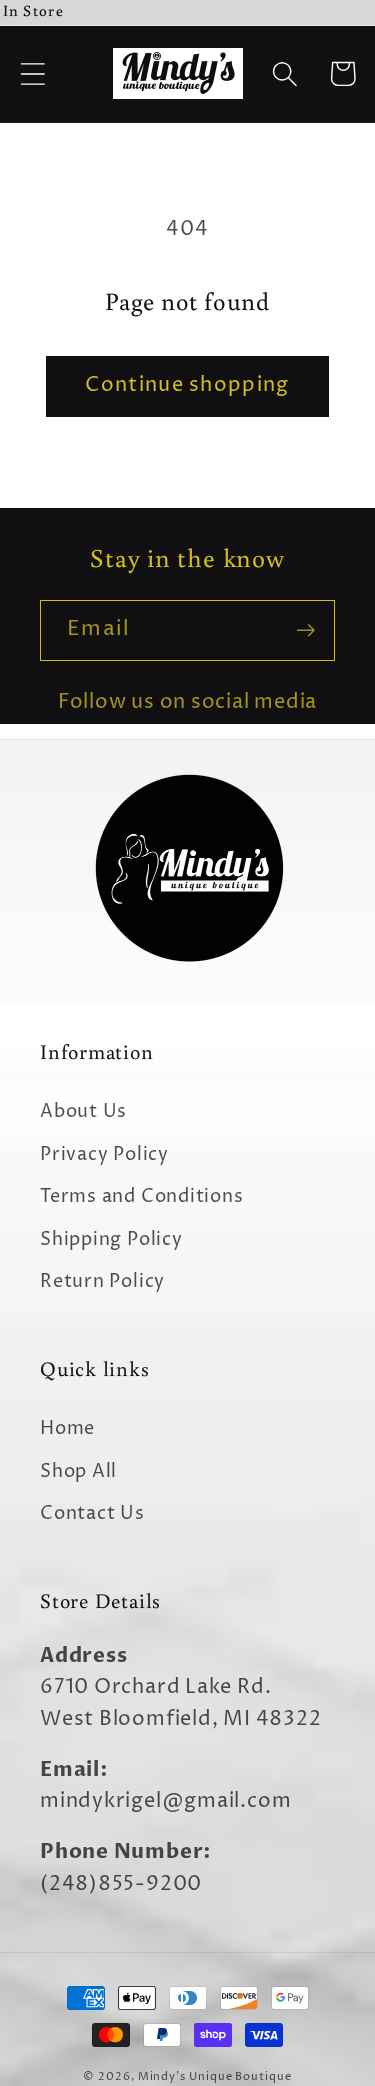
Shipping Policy (111, 1239)
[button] (32, 73)
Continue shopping (187, 385)
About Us (83, 1111)
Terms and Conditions (142, 1196)
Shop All (78, 1471)
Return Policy (102, 1281)
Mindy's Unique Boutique (215, 2076)
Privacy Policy (104, 1154)
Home (67, 1428)
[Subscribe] (305, 630)
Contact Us (92, 1513)
